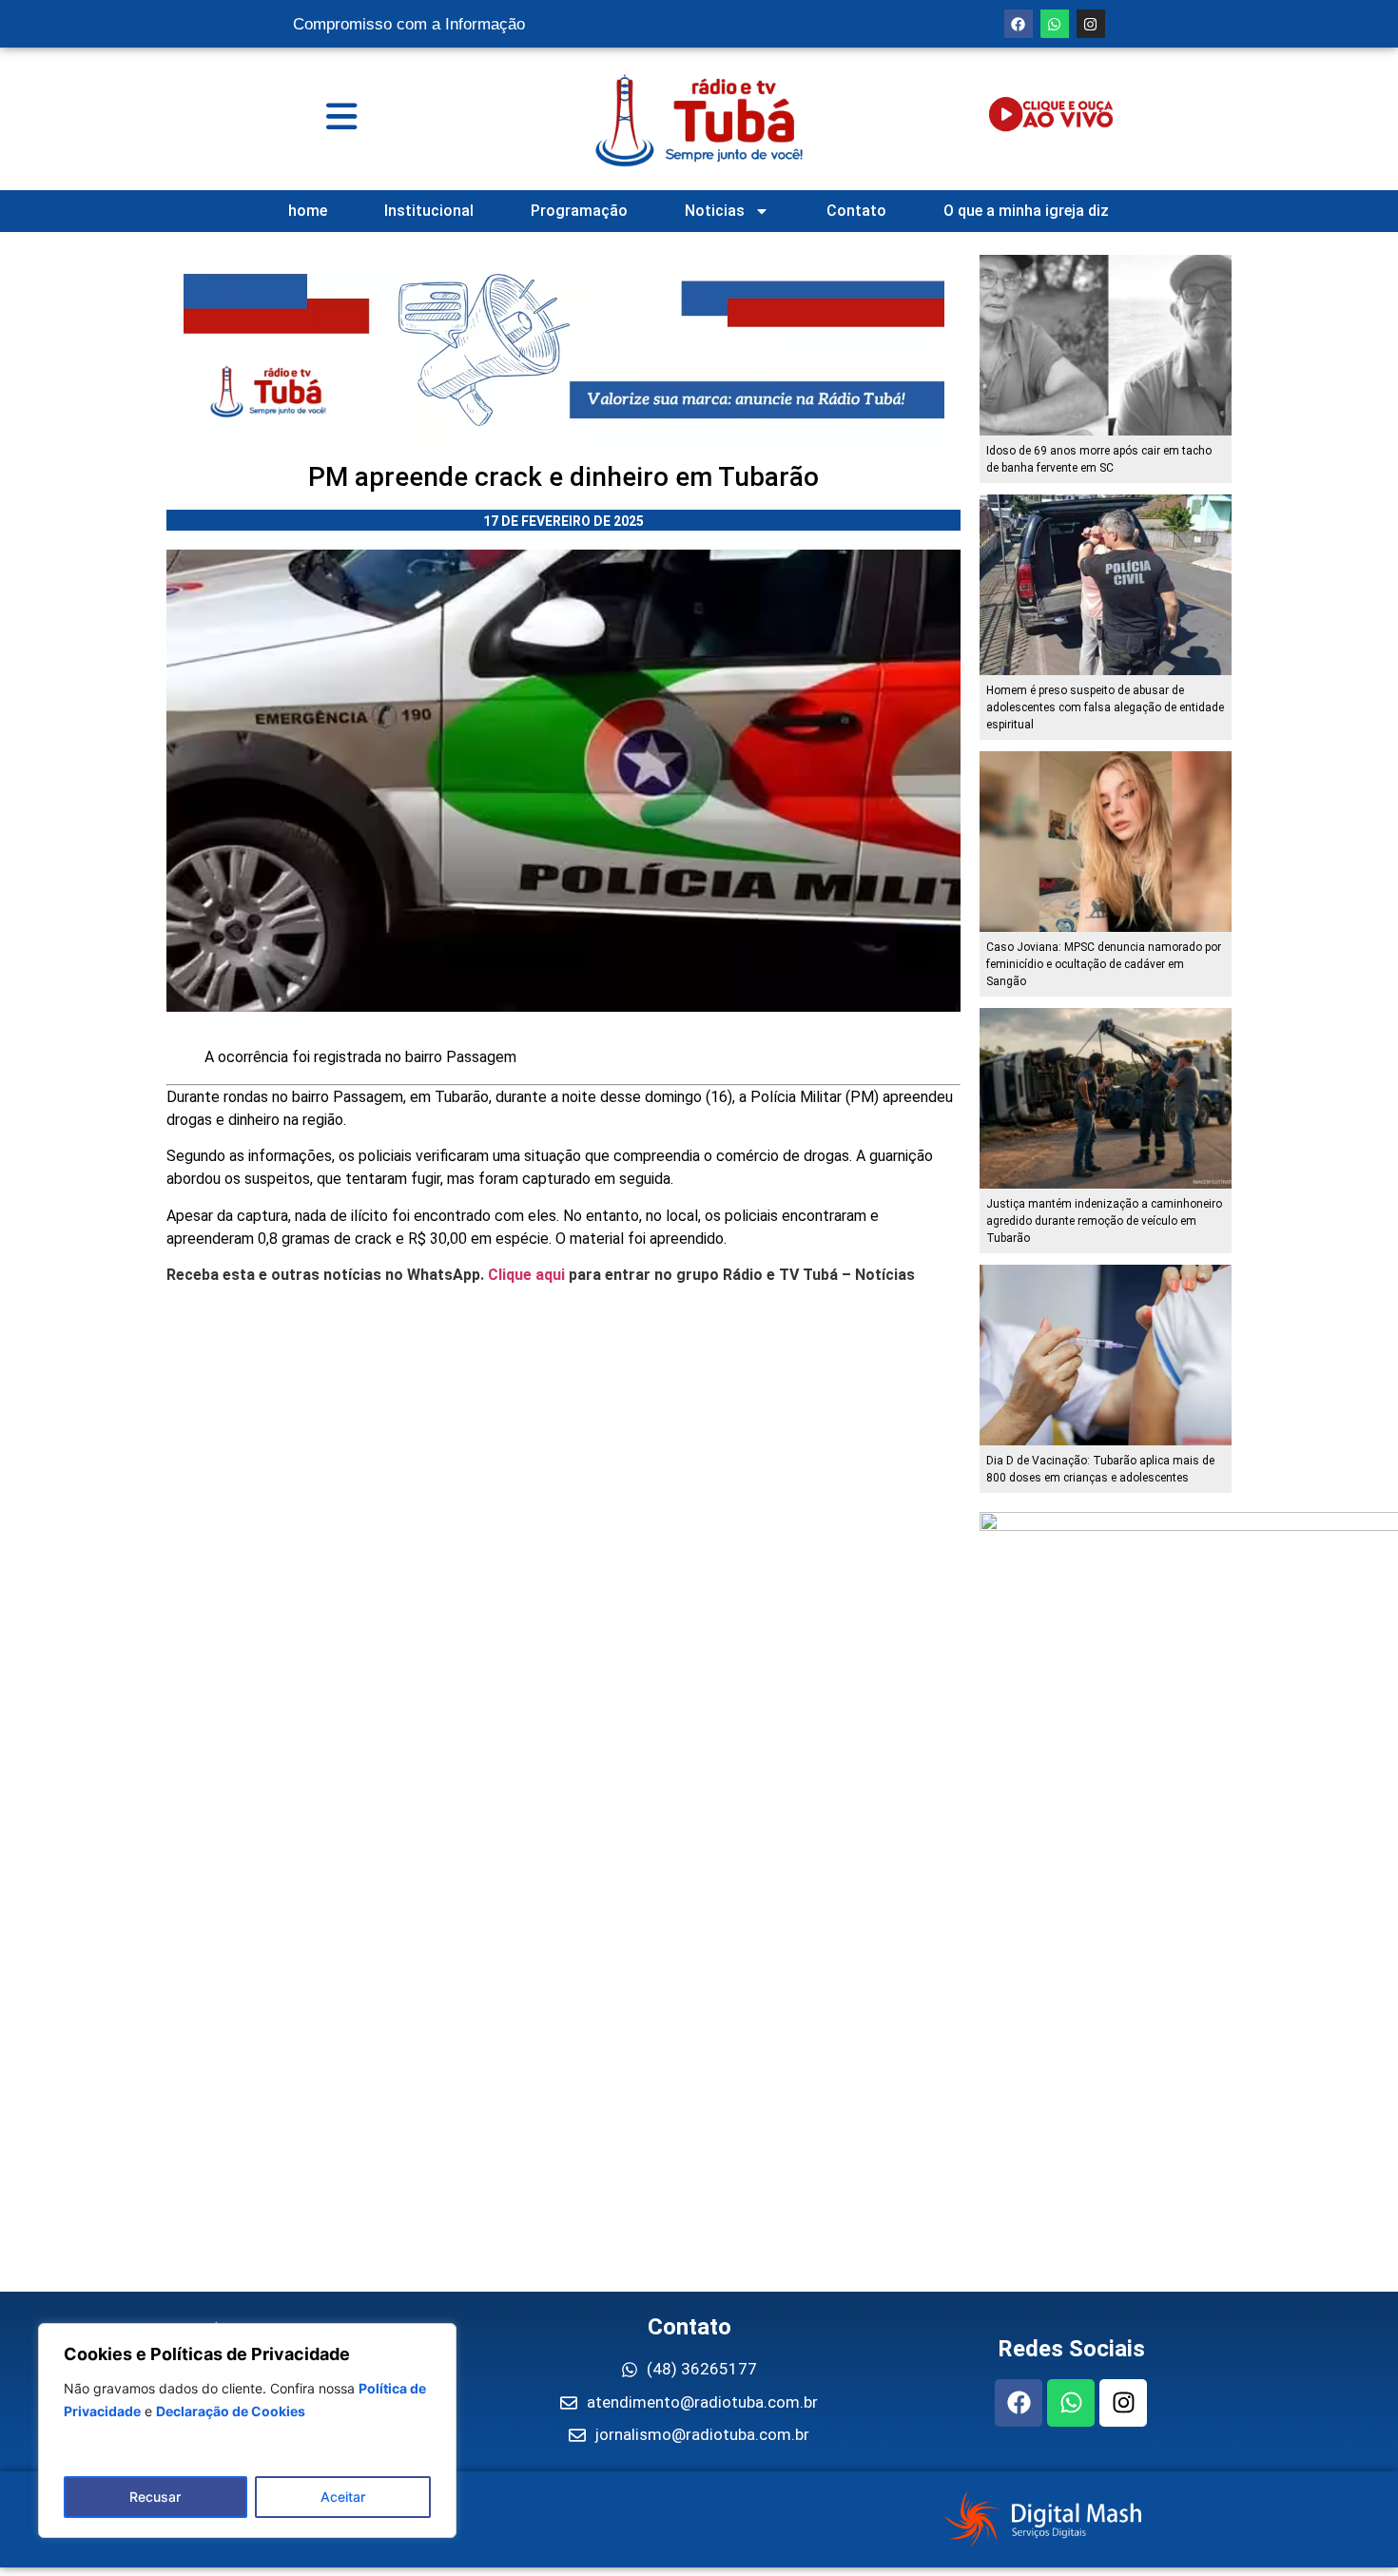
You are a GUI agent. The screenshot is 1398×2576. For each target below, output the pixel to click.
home (308, 211)
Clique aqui (526, 1275)
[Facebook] (1019, 24)
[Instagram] (1091, 24)
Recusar (155, 2497)
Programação (579, 211)
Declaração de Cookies (231, 2411)
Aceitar (343, 2497)
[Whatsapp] (1055, 24)
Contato (856, 211)
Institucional (429, 211)
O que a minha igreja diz (1026, 211)
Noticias (715, 211)
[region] (247, 2431)
